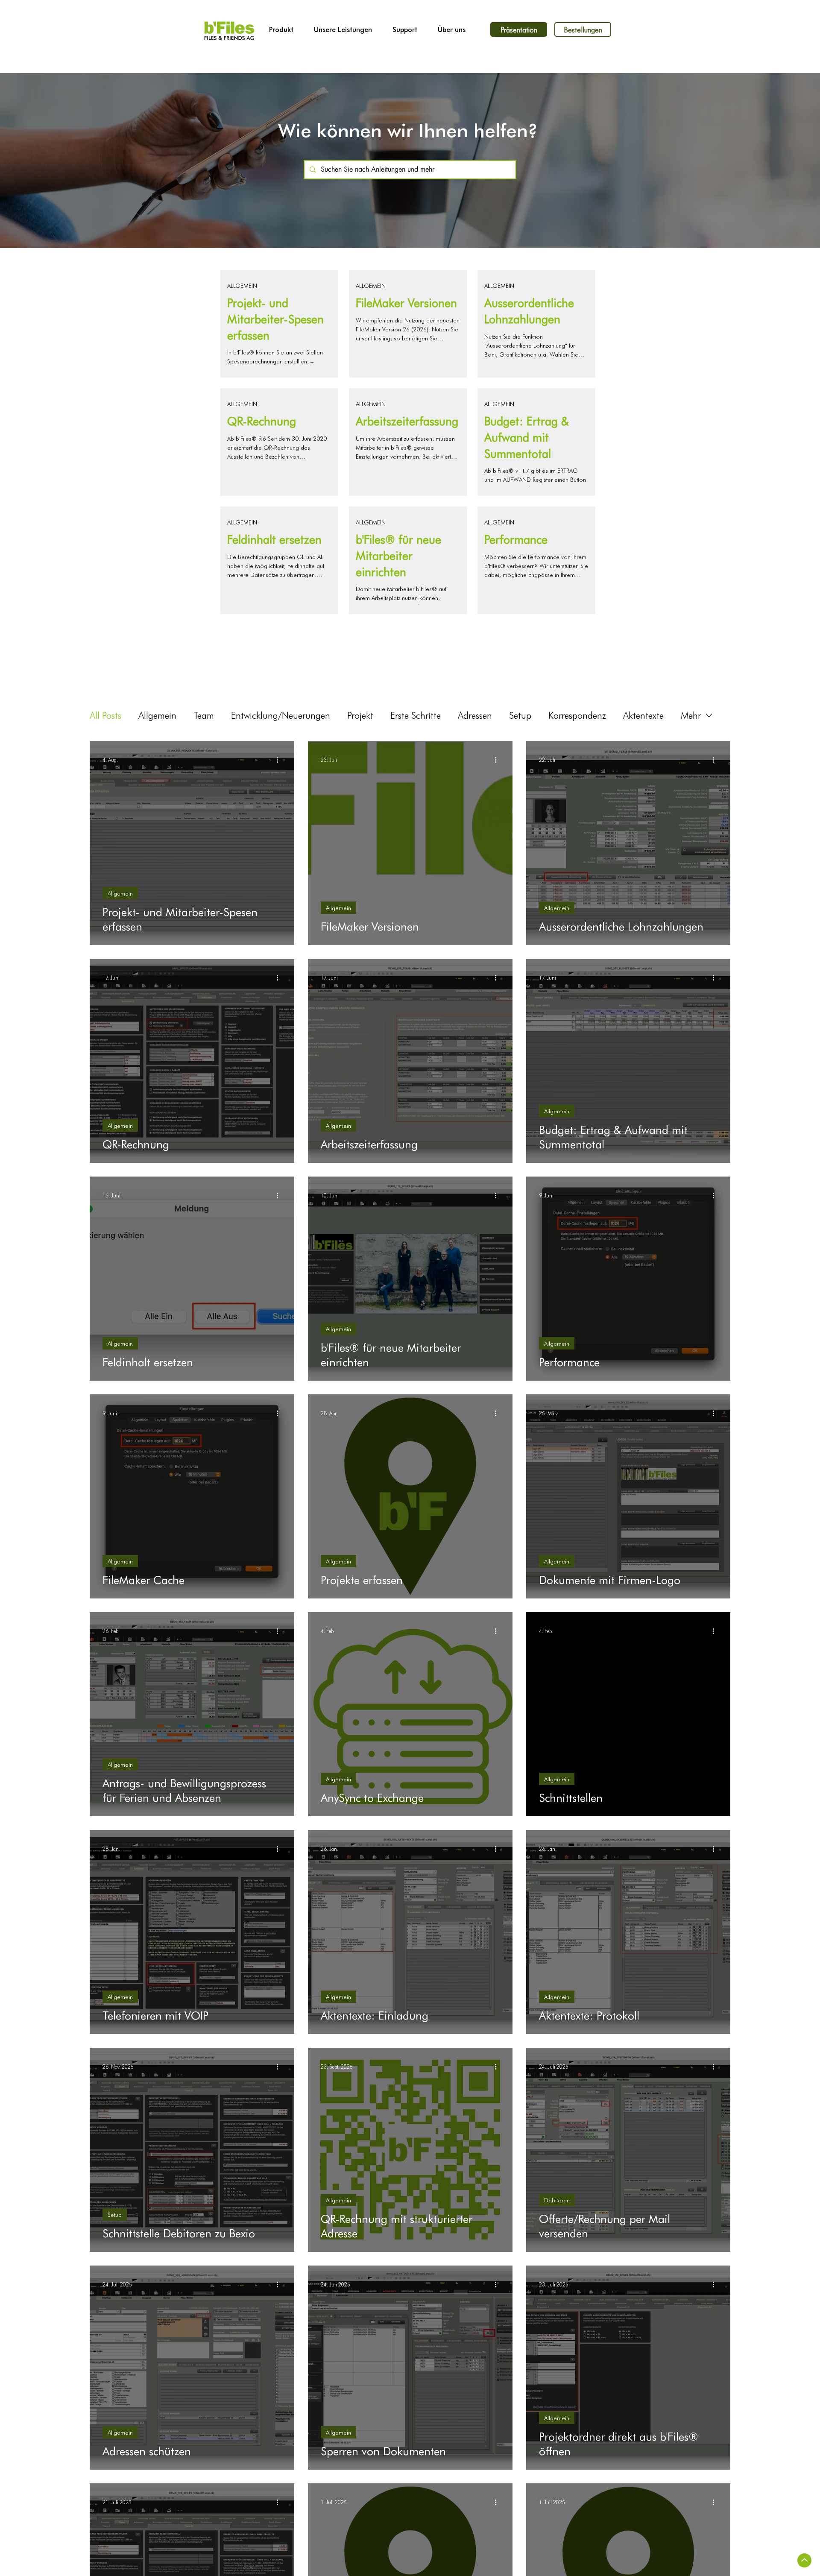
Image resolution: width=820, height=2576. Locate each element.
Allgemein (157, 715)
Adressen (475, 715)
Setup (520, 715)
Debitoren (557, 2200)
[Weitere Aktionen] (280, 760)
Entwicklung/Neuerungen (281, 715)
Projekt (360, 715)
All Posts (105, 715)
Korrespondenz (577, 715)
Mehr (691, 715)
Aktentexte (643, 715)
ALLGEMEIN (242, 285)
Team (204, 715)
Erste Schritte (416, 715)
